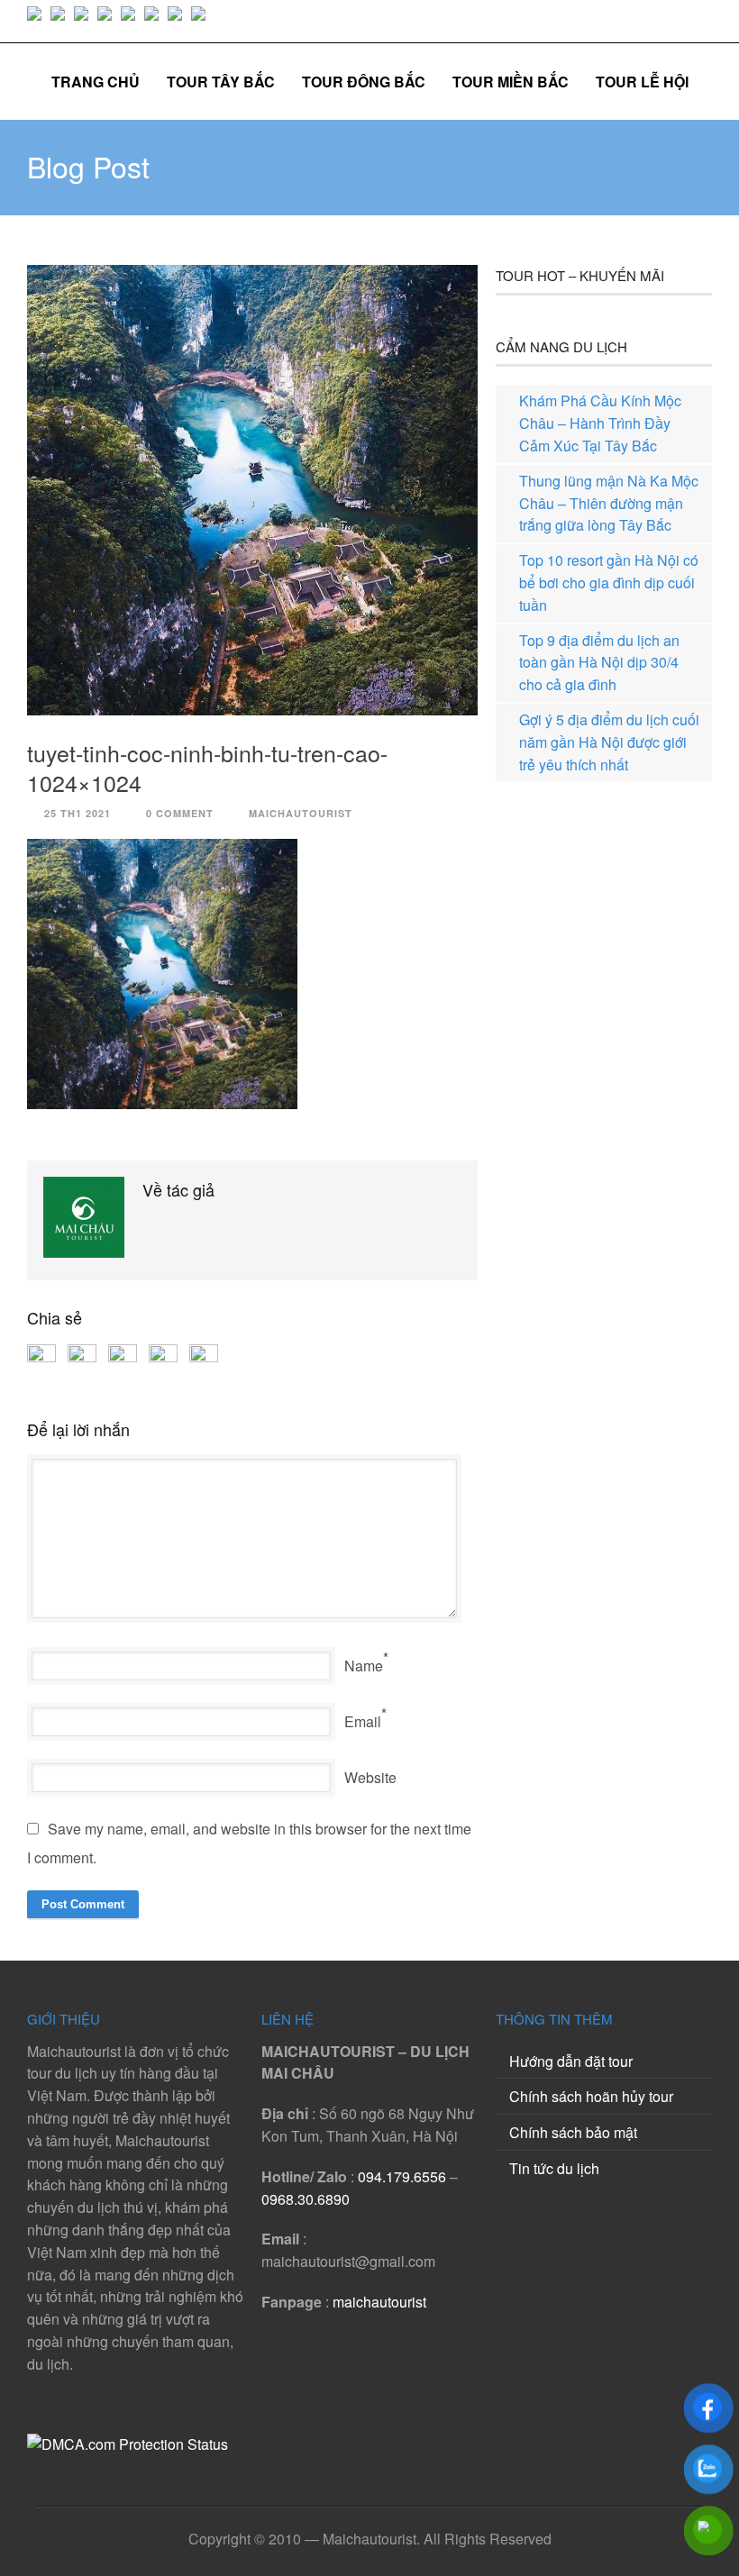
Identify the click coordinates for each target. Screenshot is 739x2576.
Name (364, 1666)
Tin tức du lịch (554, 2168)
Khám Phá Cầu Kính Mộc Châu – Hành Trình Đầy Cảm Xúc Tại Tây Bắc (600, 423)
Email (363, 1721)
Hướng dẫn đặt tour (571, 2061)
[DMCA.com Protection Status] (128, 2444)
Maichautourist (301, 813)
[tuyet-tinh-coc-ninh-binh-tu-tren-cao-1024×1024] (252, 490)
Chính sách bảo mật (573, 2132)
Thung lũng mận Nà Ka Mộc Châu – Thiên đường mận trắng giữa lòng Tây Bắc (609, 503)
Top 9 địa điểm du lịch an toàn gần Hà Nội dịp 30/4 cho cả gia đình (599, 663)
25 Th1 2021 (78, 813)
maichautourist (379, 2302)
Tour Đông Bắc (364, 82)
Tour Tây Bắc (221, 82)
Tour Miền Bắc (511, 82)
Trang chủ (96, 82)
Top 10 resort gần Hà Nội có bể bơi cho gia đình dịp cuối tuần (609, 583)
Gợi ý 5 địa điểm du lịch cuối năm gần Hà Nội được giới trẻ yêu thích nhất (609, 742)
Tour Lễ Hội (642, 82)
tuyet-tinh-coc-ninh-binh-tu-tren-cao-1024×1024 (207, 767)
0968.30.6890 (306, 2199)
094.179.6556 (402, 2176)
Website (370, 1777)
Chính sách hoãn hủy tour (591, 2096)
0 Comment (180, 813)
